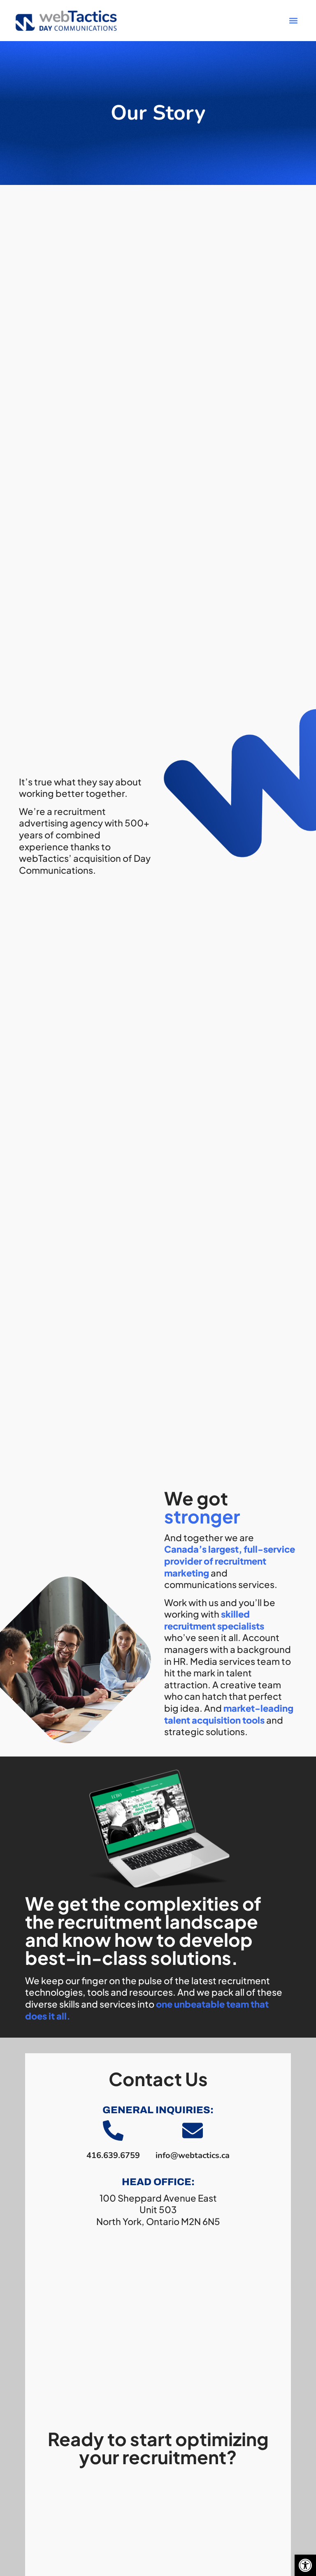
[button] (305, 2565)
